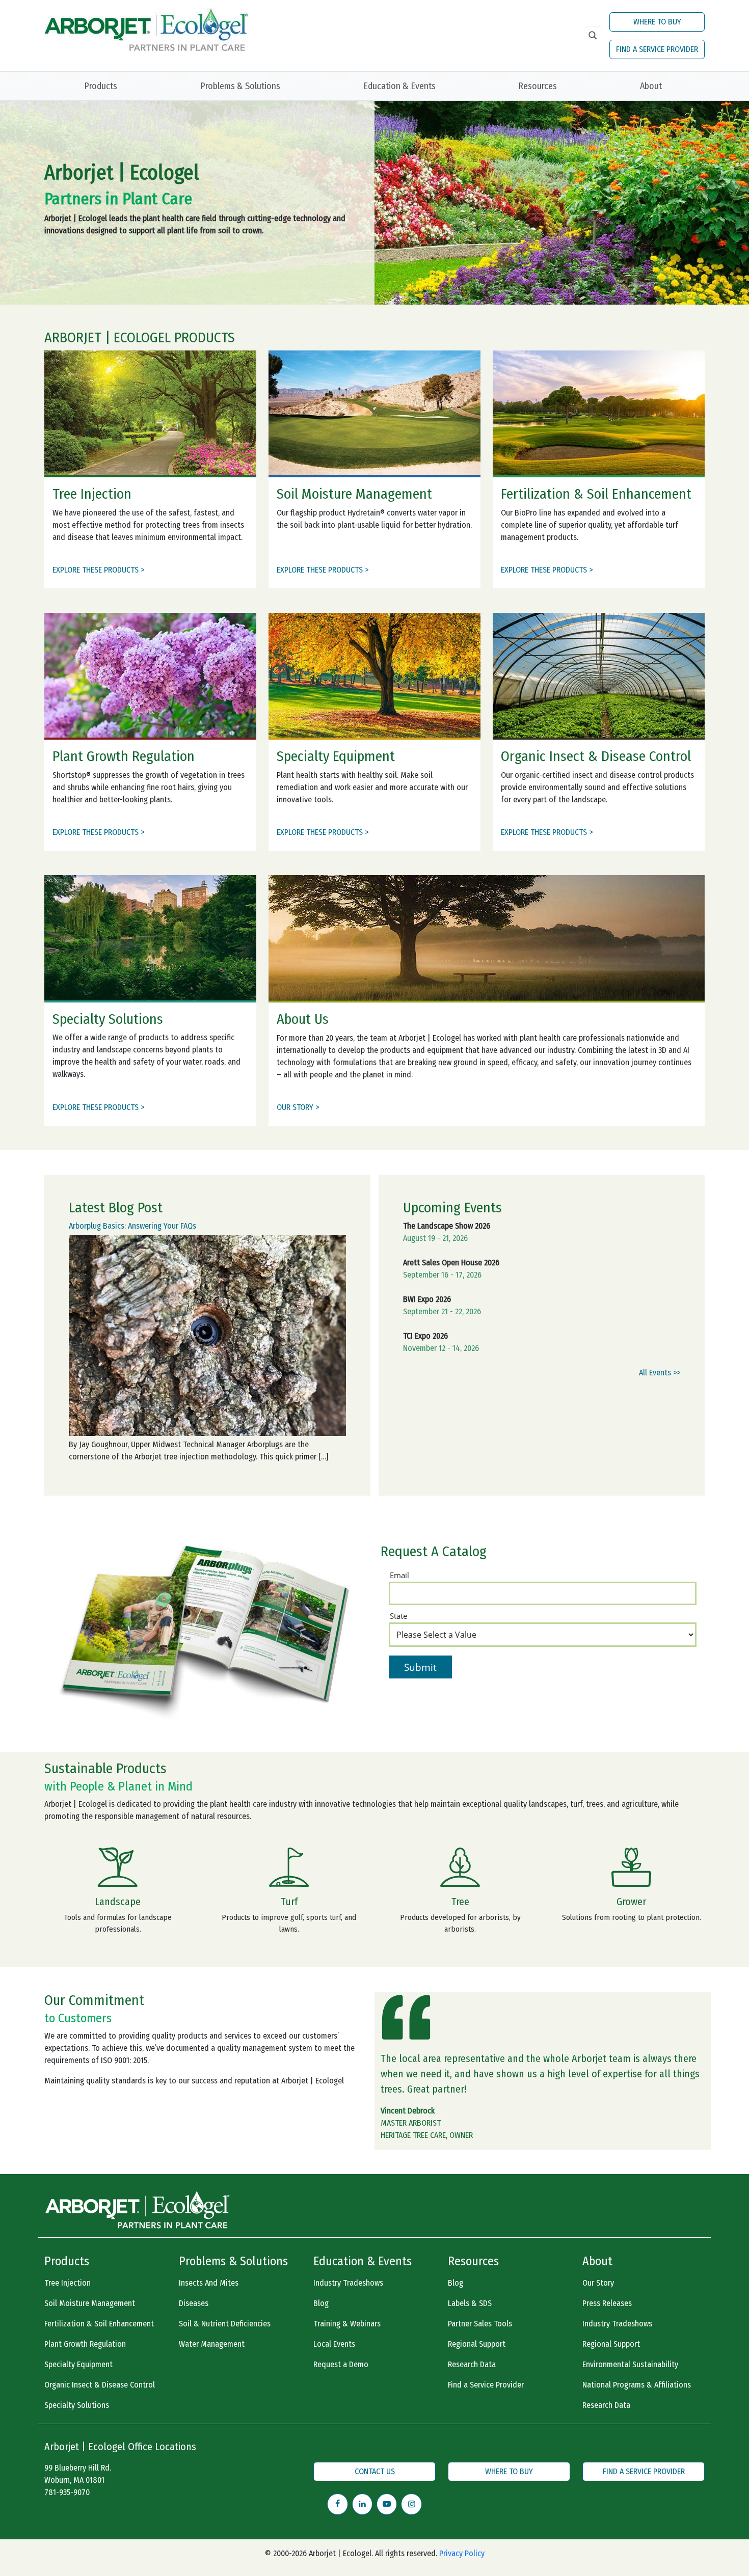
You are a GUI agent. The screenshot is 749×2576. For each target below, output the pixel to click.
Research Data (472, 2364)
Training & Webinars (347, 2324)
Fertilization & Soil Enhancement (99, 2324)
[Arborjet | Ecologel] (146, 29)
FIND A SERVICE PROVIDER (657, 49)
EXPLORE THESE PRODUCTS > (98, 570)
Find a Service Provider (486, 2385)
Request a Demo (341, 2364)
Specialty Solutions (77, 2405)
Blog (321, 2303)
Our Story (598, 2283)
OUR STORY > (298, 1107)
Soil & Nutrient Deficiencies (225, 2324)
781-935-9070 (67, 2492)
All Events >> (660, 1373)
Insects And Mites (209, 2283)
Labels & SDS (470, 2303)
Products (101, 86)
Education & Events (399, 86)
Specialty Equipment (78, 2364)
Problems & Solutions (240, 86)
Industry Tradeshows (348, 2283)
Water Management (212, 2344)
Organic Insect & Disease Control (100, 2385)
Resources (538, 86)
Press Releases (607, 2303)
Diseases (194, 2303)
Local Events (334, 2344)
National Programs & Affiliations (637, 2385)
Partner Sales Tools (480, 2324)
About (651, 86)
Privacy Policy (462, 2553)
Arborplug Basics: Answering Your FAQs (132, 1226)
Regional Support (477, 2344)
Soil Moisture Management (90, 2303)
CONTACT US (375, 2471)
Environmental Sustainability (630, 2364)
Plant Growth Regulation (85, 2344)
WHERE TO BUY (657, 22)
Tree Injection (68, 2283)
